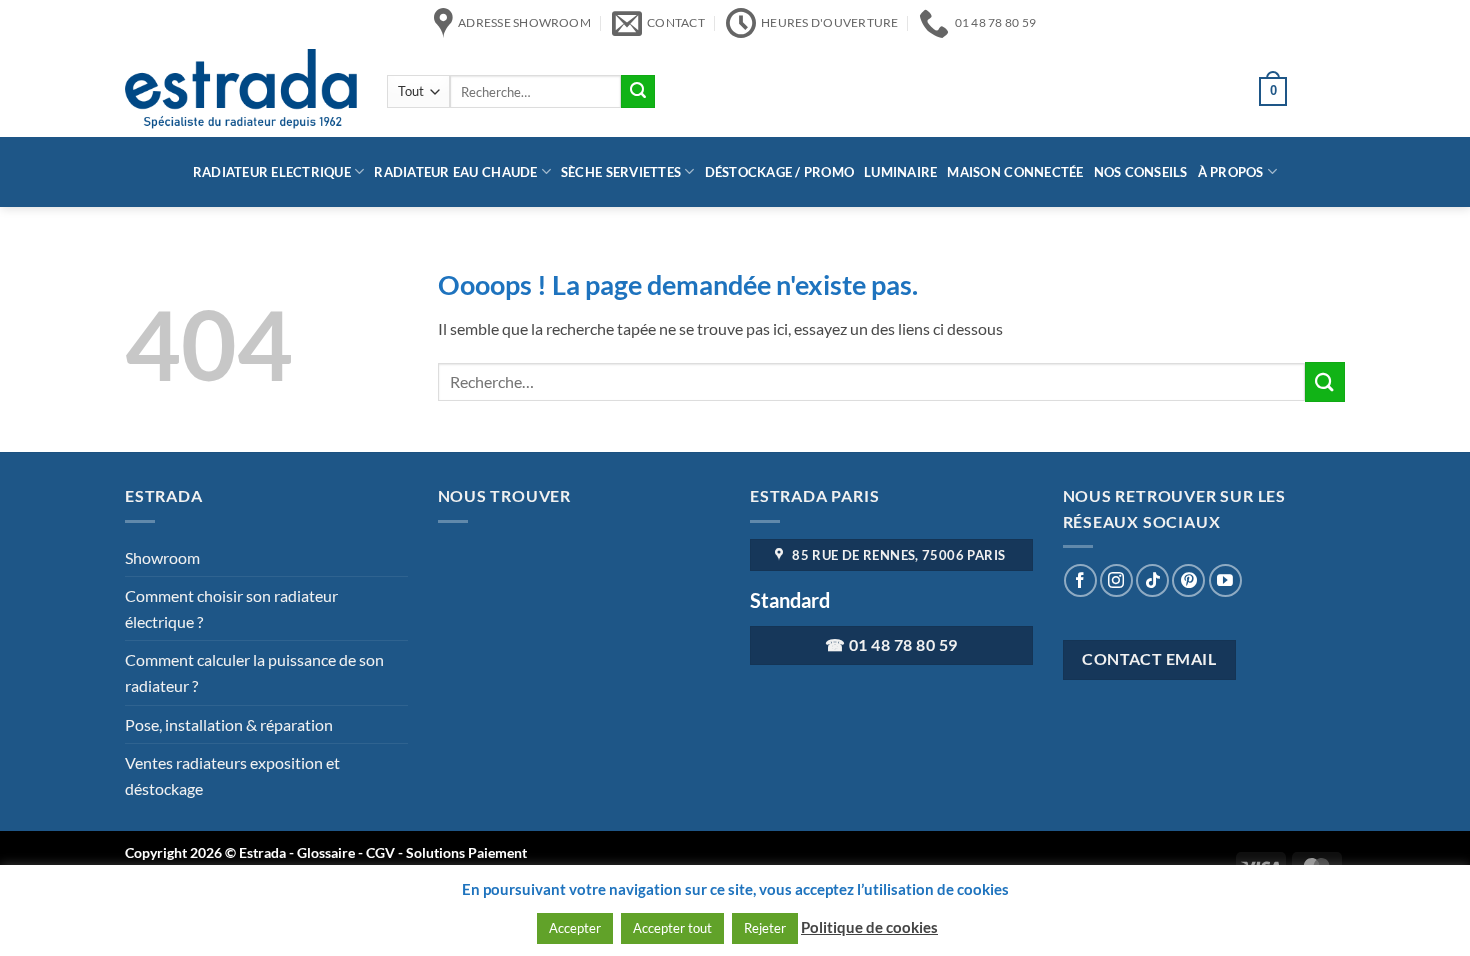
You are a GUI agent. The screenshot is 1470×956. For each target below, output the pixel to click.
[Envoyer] (638, 92)
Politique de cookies (869, 927)
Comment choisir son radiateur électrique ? (231, 608)
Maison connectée (1015, 172)
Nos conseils (1141, 172)
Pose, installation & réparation (229, 724)
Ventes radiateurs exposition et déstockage (232, 775)
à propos (1231, 172)
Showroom (162, 557)
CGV (382, 852)
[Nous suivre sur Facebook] (1080, 580)
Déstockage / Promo (780, 172)
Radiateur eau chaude (455, 172)
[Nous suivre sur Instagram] (1116, 580)
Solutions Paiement (466, 852)
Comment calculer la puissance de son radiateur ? (254, 672)
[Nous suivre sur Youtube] (1225, 580)
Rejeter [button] (765, 928)
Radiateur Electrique (272, 172)
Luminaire (900, 172)
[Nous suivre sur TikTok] (1152, 580)
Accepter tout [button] (672, 928)
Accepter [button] (575, 928)
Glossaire (326, 852)
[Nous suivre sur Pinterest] (1188, 580)
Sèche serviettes (621, 172)
